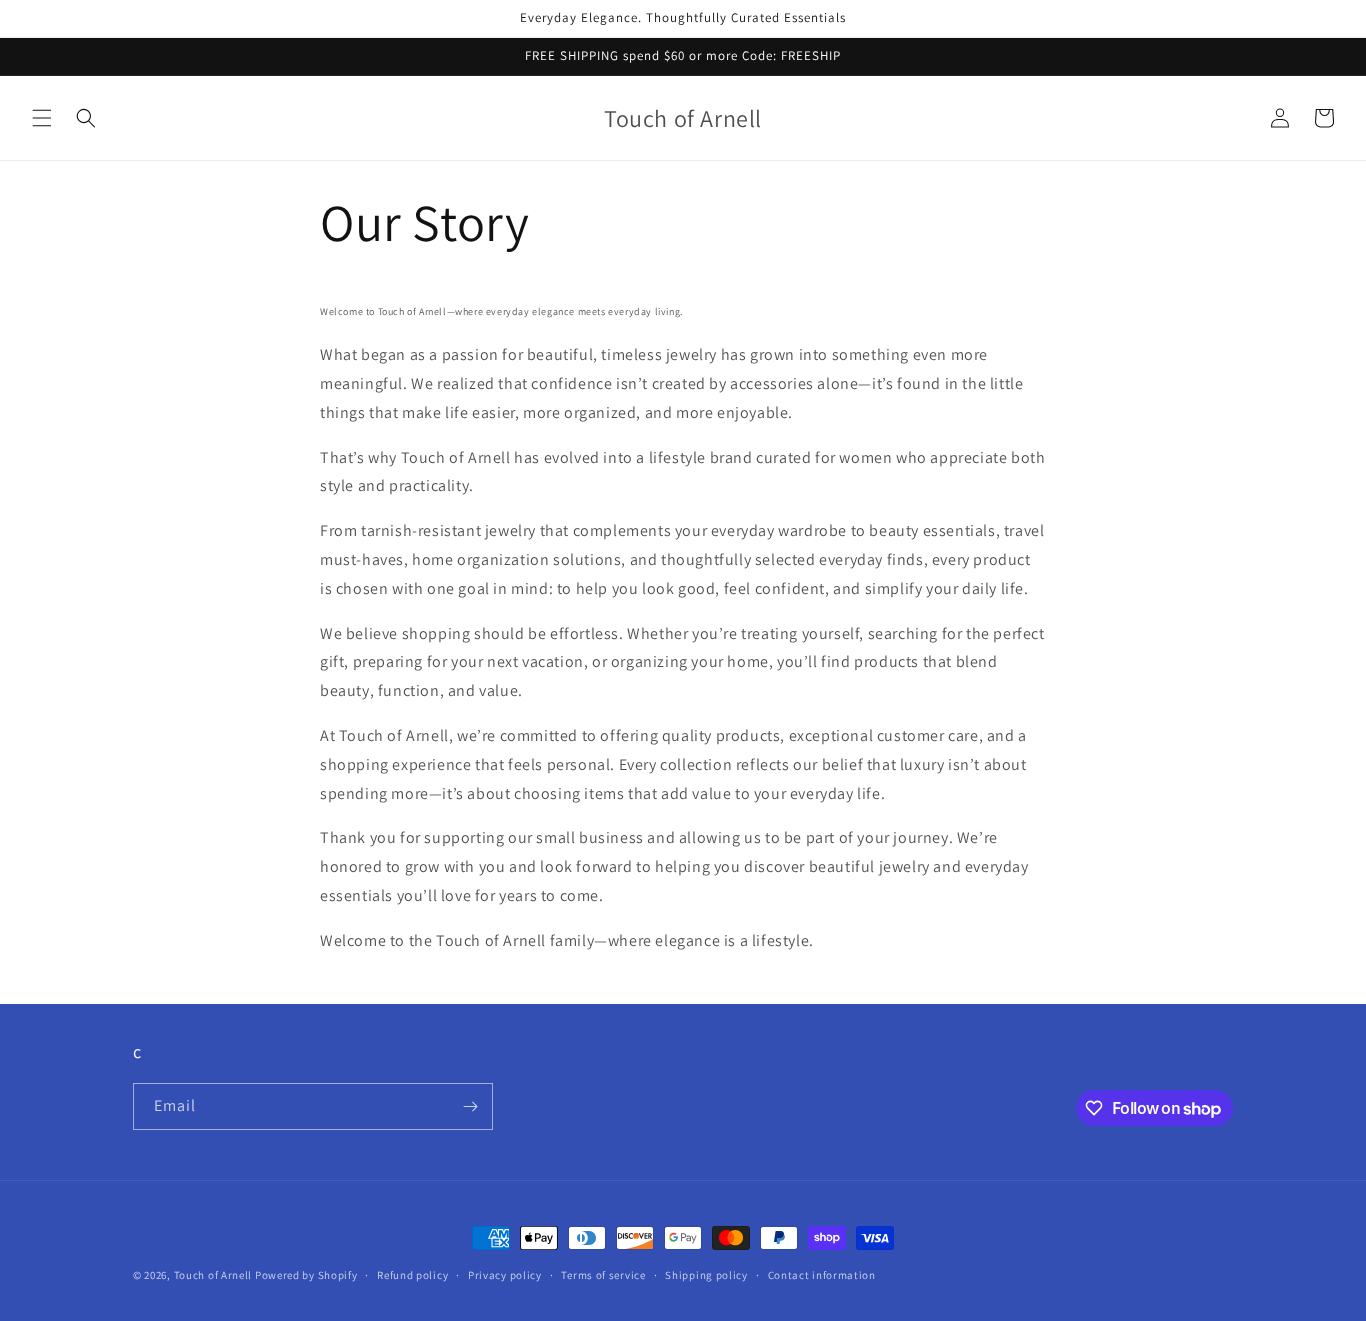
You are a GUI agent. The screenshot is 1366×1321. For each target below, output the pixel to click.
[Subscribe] (470, 1106)
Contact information (822, 1275)
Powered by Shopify (306, 1275)
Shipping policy (706, 1275)
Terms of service (603, 1275)
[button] (42, 118)
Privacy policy (505, 1275)
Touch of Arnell (213, 1275)
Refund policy (412, 1275)
